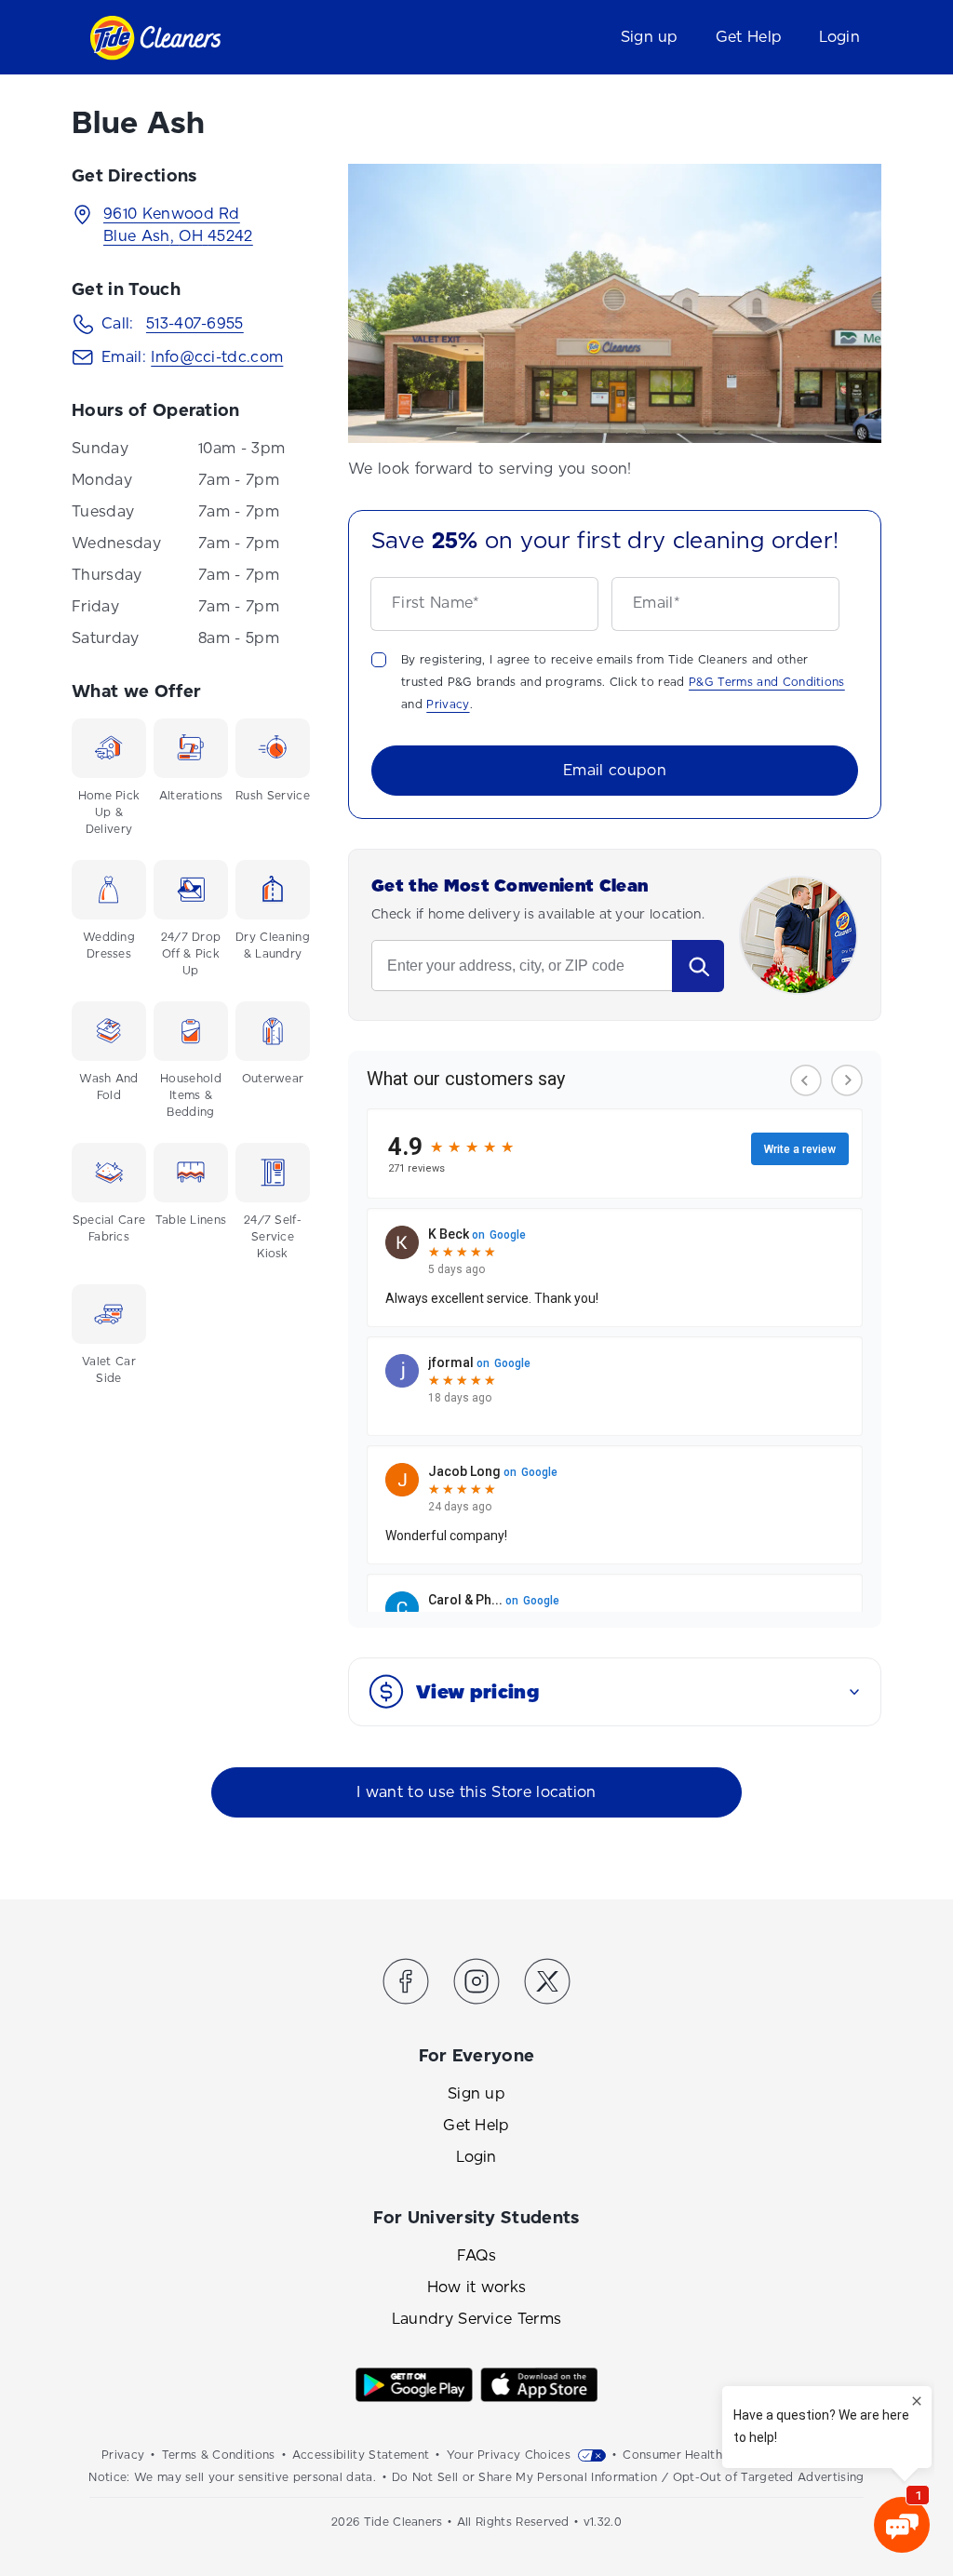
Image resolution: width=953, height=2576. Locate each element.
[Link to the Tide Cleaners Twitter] (547, 1985)
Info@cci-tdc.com (217, 357)
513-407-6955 (195, 323)
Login (839, 37)
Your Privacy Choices (509, 2455)
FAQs (476, 2255)
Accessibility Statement (361, 2455)
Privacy (448, 704)
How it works (477, 2287)
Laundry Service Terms (477, 2319)
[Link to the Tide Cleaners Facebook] (406, 1985)
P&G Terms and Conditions (767, 682)
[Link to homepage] (155, 38)
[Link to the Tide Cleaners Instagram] (476, 1985)
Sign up (650, 37)
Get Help (749, 37)
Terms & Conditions (219, 2455)
